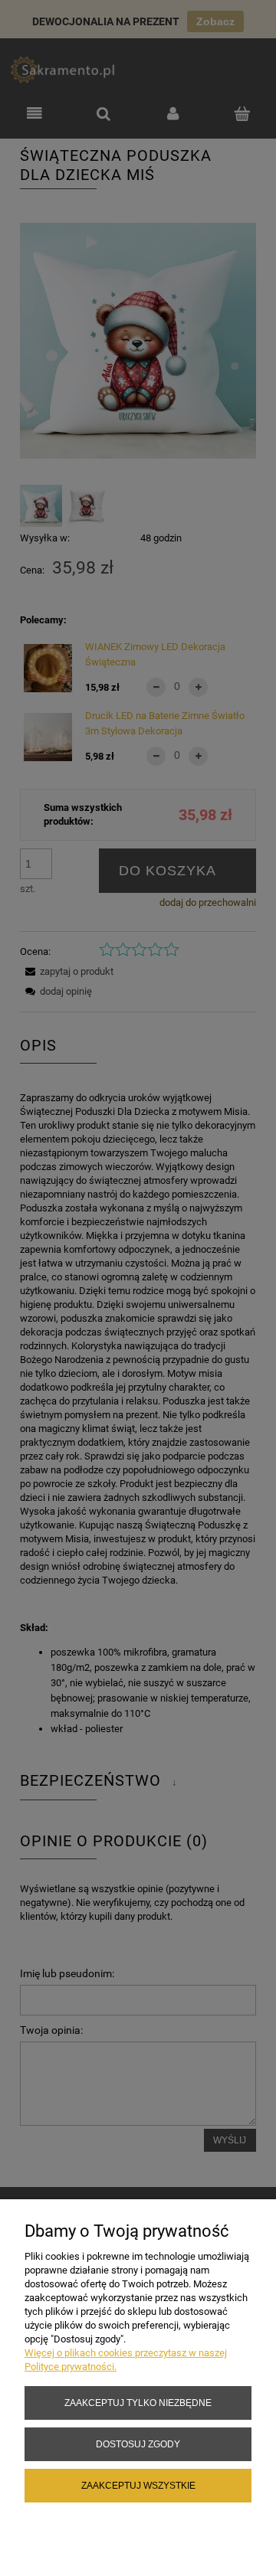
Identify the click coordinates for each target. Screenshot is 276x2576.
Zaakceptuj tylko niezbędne (138, 2403)
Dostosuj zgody (138, 2444)
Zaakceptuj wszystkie (138, 2485)
